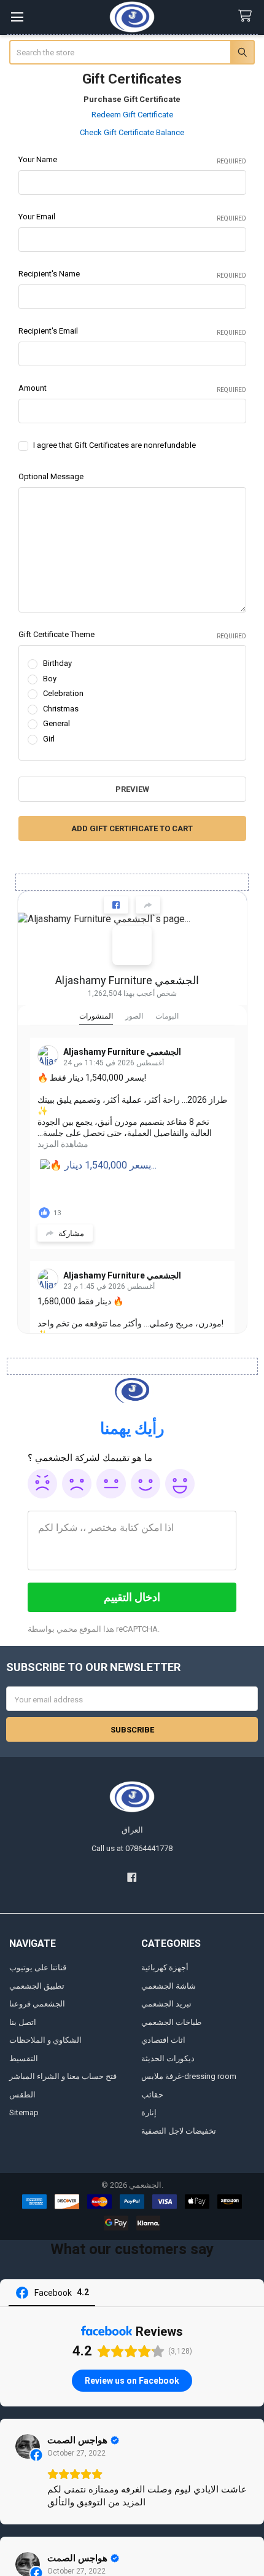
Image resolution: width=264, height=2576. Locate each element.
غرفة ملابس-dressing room (189, 2076)
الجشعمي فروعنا (37, 2004)
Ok (111, 1484)
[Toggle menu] (17, 17)
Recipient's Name (132, 274)
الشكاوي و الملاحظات (45, 2040)
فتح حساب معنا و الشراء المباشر (63, 2076)
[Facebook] (132, 1877)
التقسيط (24, 2058)
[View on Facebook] (28, 2446)
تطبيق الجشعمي (37, 1986)
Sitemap (24, 2112)
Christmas (61, 709)
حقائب (152, 2095)
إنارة (149, 2112)
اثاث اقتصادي (163, 2040)
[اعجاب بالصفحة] (116, 905)
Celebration (63, 693)
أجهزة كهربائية (165, 1967)
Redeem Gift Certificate (132, 115)
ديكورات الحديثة (168, 2058)
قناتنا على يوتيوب (38, 1967)
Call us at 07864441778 (132, 1848)
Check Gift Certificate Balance (132, 132)
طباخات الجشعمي (171, 2022)
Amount (132, 388)
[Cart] (247, 16)
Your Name (132, 160)
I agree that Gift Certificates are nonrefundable (115, 445)
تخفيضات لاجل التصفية (179, 2131)
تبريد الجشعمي (166, 2004)
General (56, 723)
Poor (77, 1484)
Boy (50, 679)
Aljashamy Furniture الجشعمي (127, 980)
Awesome (180, 1484)
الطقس (22, 2095)
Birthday (57, 663)
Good (146, 1484)
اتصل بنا (23, 2022)
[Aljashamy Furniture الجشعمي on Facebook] (132, 945)
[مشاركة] (148, 905)
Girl (49, 739)
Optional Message (51, 476)
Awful (42, 1484)
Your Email (132, 217)
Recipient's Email (132, 331)
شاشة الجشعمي (169, 1986)
